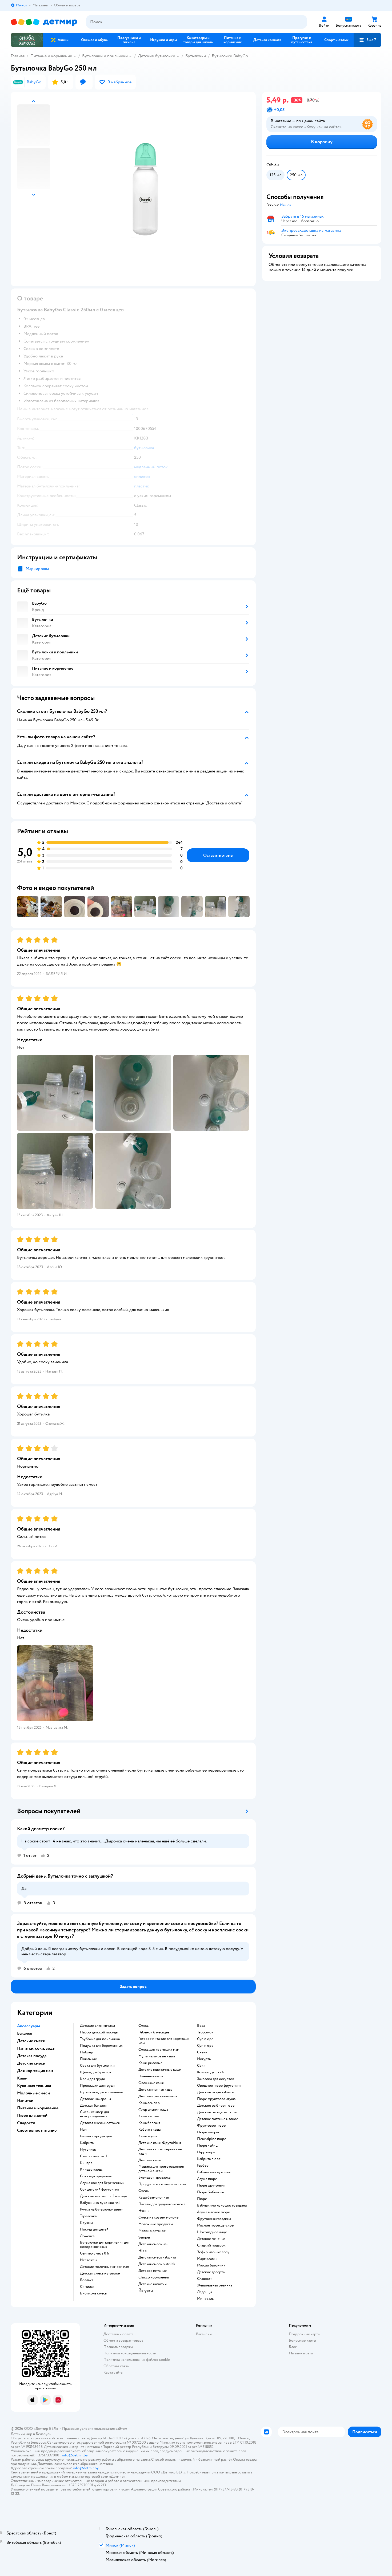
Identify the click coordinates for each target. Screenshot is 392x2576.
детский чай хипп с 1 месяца (103, 2196)
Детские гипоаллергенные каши (160, 2151)
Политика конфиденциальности (130, 2353)
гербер (203, 2166)
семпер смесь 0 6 (95, 2253)
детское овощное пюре (217, 2112)
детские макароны (95, 2099)
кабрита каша (149, 2130)
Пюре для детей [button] (32, 2115)
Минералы (206, 2299)
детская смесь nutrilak (157, 2264)
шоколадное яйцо (212, 2232)
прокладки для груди (97, 2086)
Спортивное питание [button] (37, 2130)
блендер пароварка (154, 2178)
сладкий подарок (211, 2245)
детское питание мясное (218, 2119)
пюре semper (208, 2132)
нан (83, 2130)
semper (144, 2237)
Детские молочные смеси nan (105, 2267)
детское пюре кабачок (216, 2092)
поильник (88, 2059)
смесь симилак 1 (93, 2156)
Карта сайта (113, 2372)
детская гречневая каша (158, 2096)
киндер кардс (91, 2170)
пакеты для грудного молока (162, 2204)
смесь (143, 2026)
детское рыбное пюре (216, 2106)
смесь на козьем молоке (158, 2217)
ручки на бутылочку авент (101, 2209)
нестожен (88, 2260)
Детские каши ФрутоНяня (160, 2143)
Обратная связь (116, 2366)
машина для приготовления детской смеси (161, 2169)
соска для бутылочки (97, 2066)
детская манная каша (155, 2090)
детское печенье (211, 2239)
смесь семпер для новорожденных (95, 2114)
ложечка (87, 2236)
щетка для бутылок (96, 2072)
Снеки (202, 2052)
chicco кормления (154, 2277)
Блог (293, 2347)
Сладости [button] (26, 2123)
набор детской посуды (99, 2032)
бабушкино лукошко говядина (222, 2205)
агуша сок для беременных (102, 2183)
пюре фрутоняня (211, 2186)
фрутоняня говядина (214, 2219)
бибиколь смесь (93, 2293)
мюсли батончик (211, 2265)
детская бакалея (93, 2106)
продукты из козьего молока (162, 2184)
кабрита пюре (209, 2159)
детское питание (153, 2271)
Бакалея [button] (25, 2033)
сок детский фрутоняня (99, 2190)
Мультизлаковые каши (157, 2056)
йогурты (146, 2291)
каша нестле (149, 2116)
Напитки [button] (25, 2101)
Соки (201, 2066)
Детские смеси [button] (31, 2041)
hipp (143, 2251)
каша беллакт (149, 2123)
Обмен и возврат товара (123, 2340)
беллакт (87, 2280)
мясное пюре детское (215, 2225)
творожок (205, 2032)
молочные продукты (156, 2224)
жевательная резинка (215, 2285)
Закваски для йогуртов (216, 2079)
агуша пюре (207, 2179)
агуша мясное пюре (213, 2212)
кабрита (87, 2143)
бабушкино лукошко (214, 2172)
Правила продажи (118, 2347)
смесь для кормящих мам (159, 2050)
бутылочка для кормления (101, 2092)
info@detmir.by (75, 2455)
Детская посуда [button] (32, 2056)
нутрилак (88, 2150)
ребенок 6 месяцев (154, 2032)
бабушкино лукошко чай (100, 2203)
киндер (86, 2163)
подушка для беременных (101, 2046)
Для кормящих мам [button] (35, 2071)
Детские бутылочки (157, 56)
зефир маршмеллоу (213, 2252)
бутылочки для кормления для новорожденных (105, 2245)
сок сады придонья (96, 2176)
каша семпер (149, 2103)
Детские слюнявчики (97, 2026)
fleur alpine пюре (212, 2139)
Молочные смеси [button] (33, 2093)
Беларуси (44, 2434)
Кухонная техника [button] (34, 2086)
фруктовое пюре (211, 2126)
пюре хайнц (207, 2146)
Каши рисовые (150, 2063)
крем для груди (93, 2079)
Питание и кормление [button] (38, 2108)
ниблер (87, 2052)
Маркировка (37, 569)
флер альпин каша (153, 2110)
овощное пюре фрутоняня (219, 2086)
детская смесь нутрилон (100, 2273)
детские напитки (153, 2284)
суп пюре (205, 2039)
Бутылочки (196, 56)
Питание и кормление (51, 56)
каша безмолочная (154, 2197)
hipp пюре (206, 2152)
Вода (201, 2026)
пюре (202, 2199)
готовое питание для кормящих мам (164, 2041)
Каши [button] (22, 2078)
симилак (87, 2287)
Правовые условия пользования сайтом (95, 2429)
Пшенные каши (151, 2076)
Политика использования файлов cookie (137, 2360)
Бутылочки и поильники (105, 56)
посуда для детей (94, 2229)
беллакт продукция (96, 2136)
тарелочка (88, 2216)
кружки (86, 2223)
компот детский (210, 2072)
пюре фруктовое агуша (216, 2099)
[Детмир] (44, 22)
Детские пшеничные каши (160, 2070)
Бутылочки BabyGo (230, 56)
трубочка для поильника (100, 2039)
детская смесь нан (153, 2244)
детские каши (150, 2160)
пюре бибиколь (210, 2192)
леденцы (205, 2292)
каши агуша (148, 2136)
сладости (205, 2279)
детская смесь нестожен (100, 2123)
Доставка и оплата (118, 2334)
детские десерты (211, 2272)
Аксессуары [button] (29, 2026)
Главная (18, 56)
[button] (367, 40)
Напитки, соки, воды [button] (36, 2048)
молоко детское (152, 2231)
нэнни (144, 2211)
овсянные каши (151, 2083)
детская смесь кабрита (157, 2257)
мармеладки (207, 2259)
